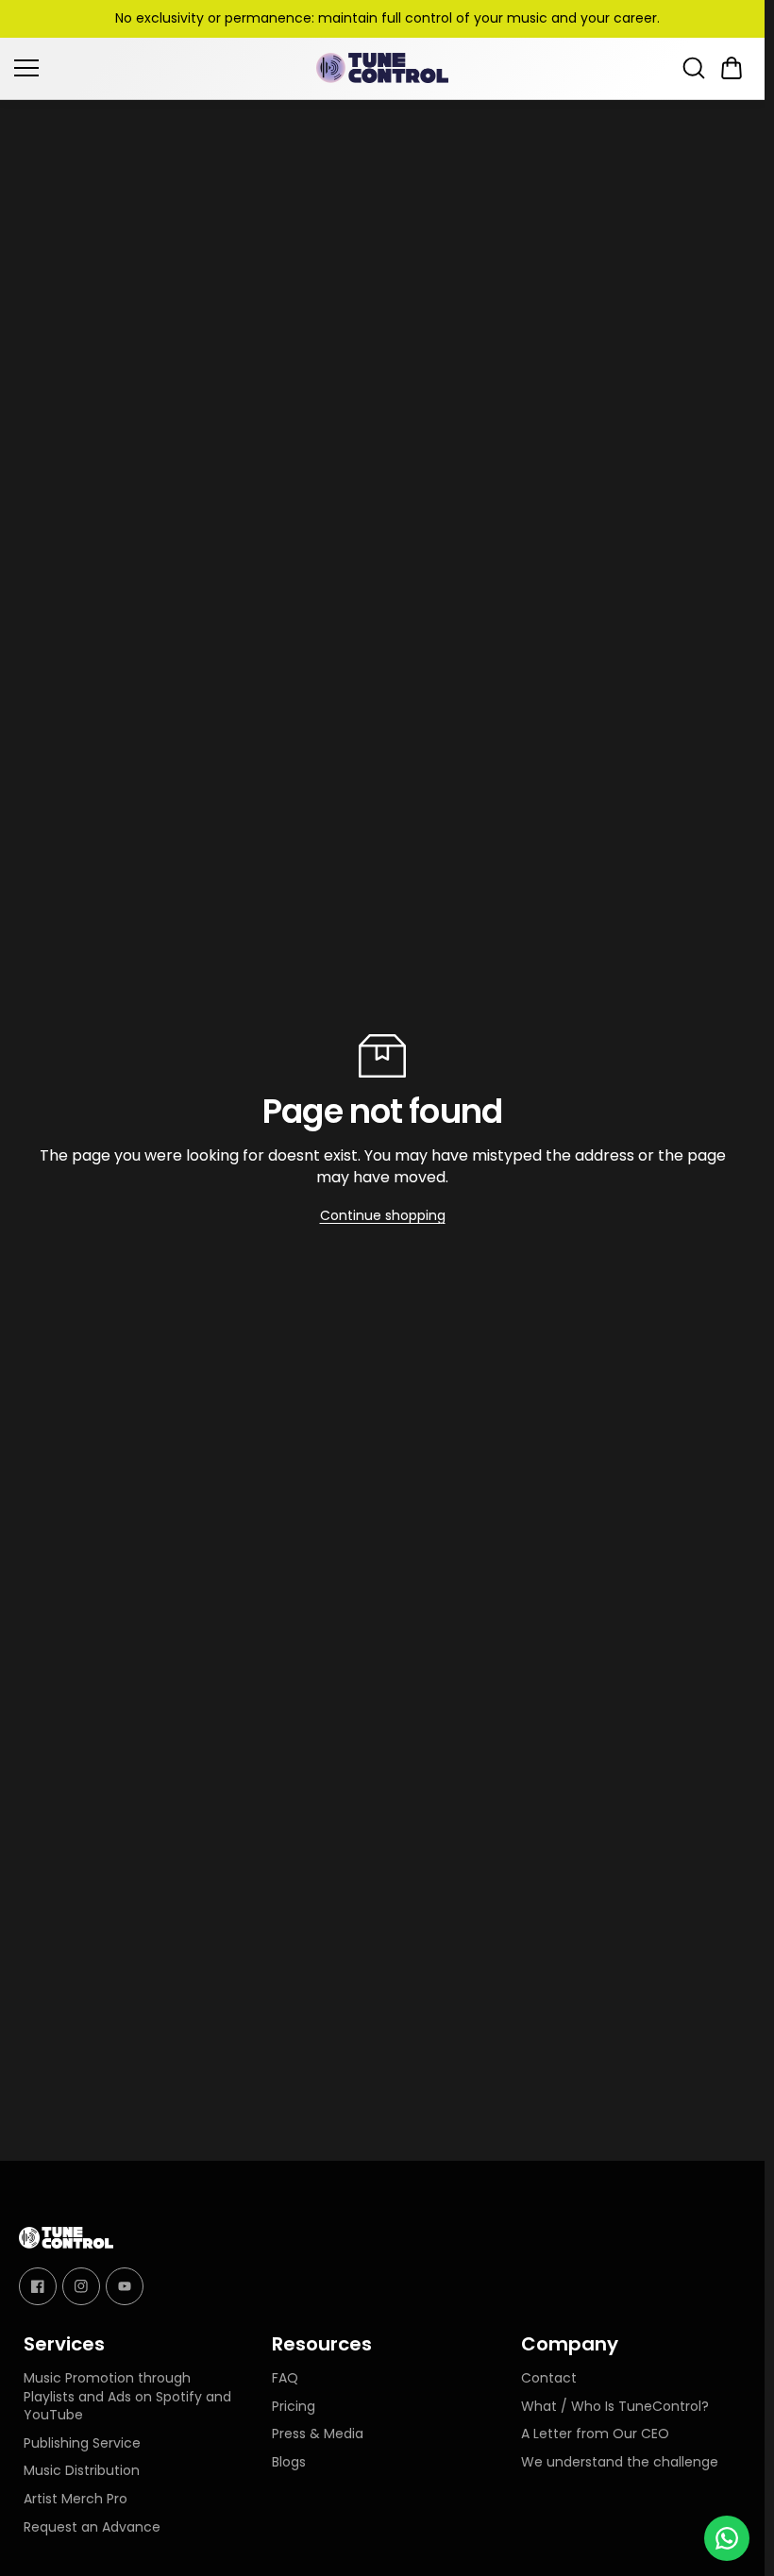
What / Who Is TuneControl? (615, 2407)
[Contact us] (727, 2538)
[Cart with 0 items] (732, 68)
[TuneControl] (382, 68)
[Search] (694, 68)
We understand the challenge (620, 2462)
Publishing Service (82, 2443)
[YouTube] (125, 2285)
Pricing (294, 2407)
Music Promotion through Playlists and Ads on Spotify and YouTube (127, 2397)
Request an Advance (92, 2527)
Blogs (289, 2462)
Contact (549, 2378)
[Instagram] (81, 2285)
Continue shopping (383, 1215)
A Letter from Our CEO (595, 2434)
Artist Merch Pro (76, 2499)
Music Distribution (82, 2471)
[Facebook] (38, 2285)
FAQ (285, 2378)
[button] (732, 68)
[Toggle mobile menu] (160, 68)
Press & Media (318, 2434)
